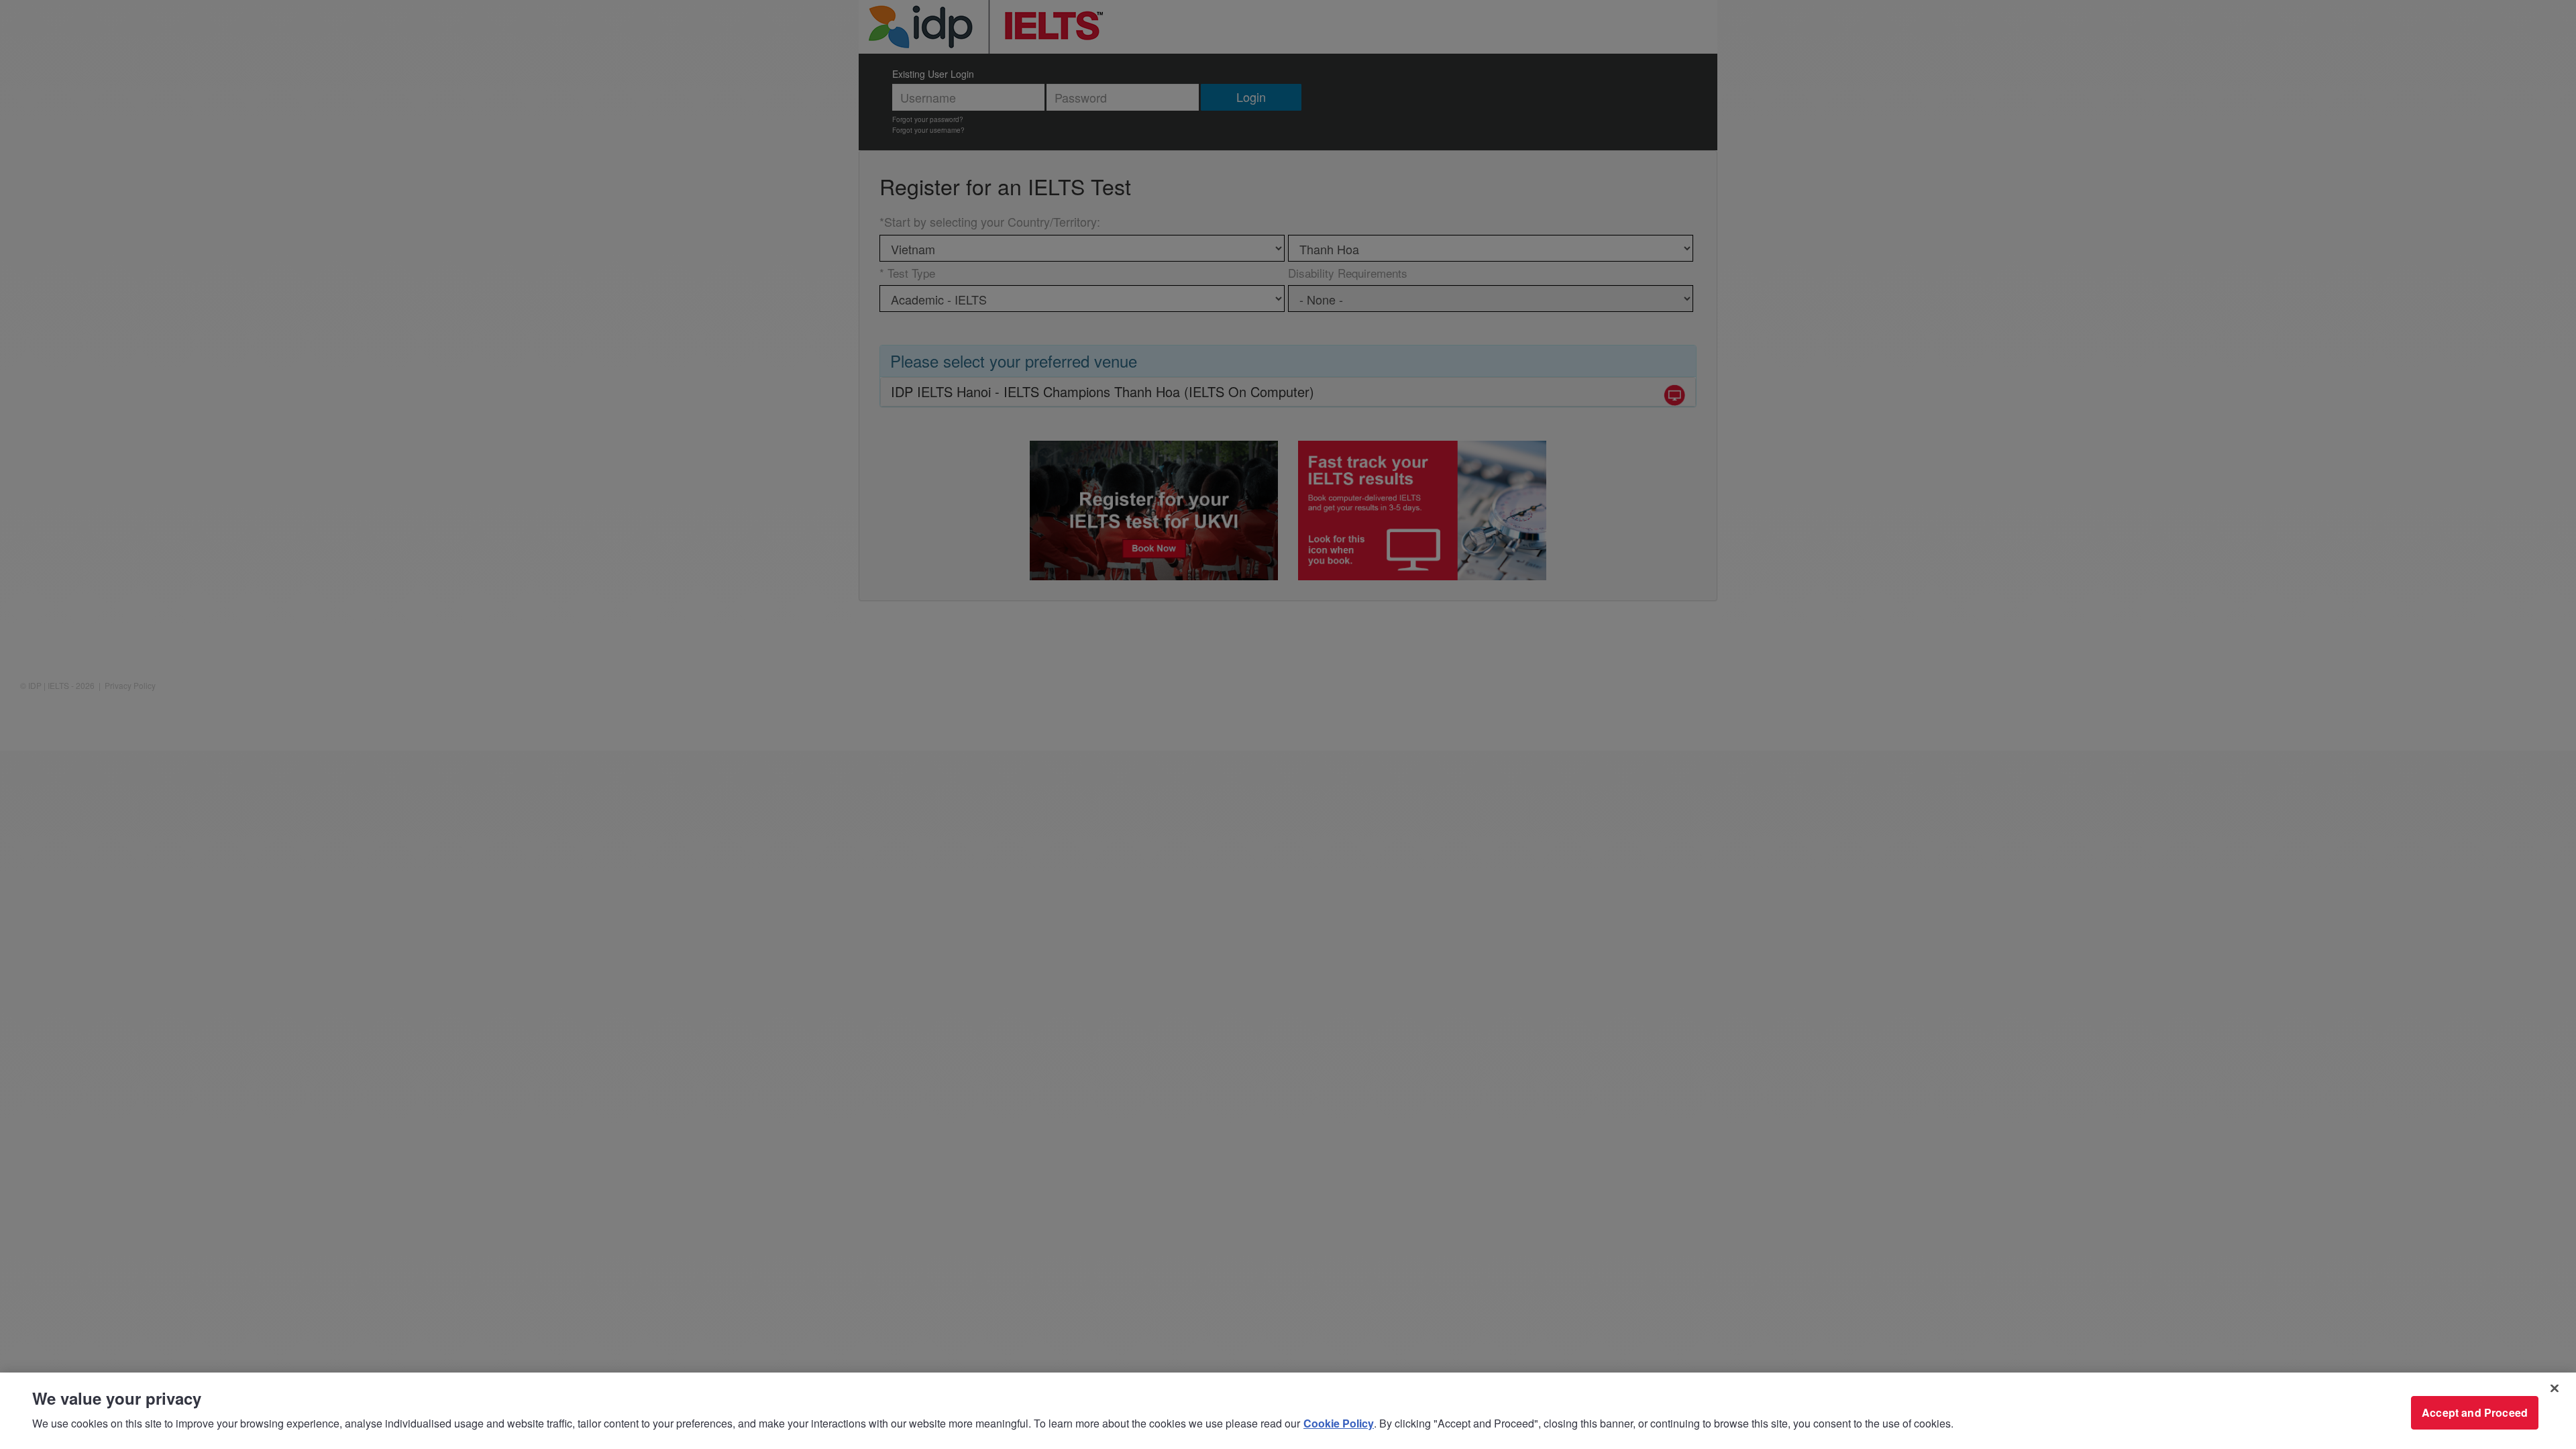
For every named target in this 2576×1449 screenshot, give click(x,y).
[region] (1288, 1411)
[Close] (2555, 1389)
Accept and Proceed (2475, 1412)
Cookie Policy (1339, 1423)
